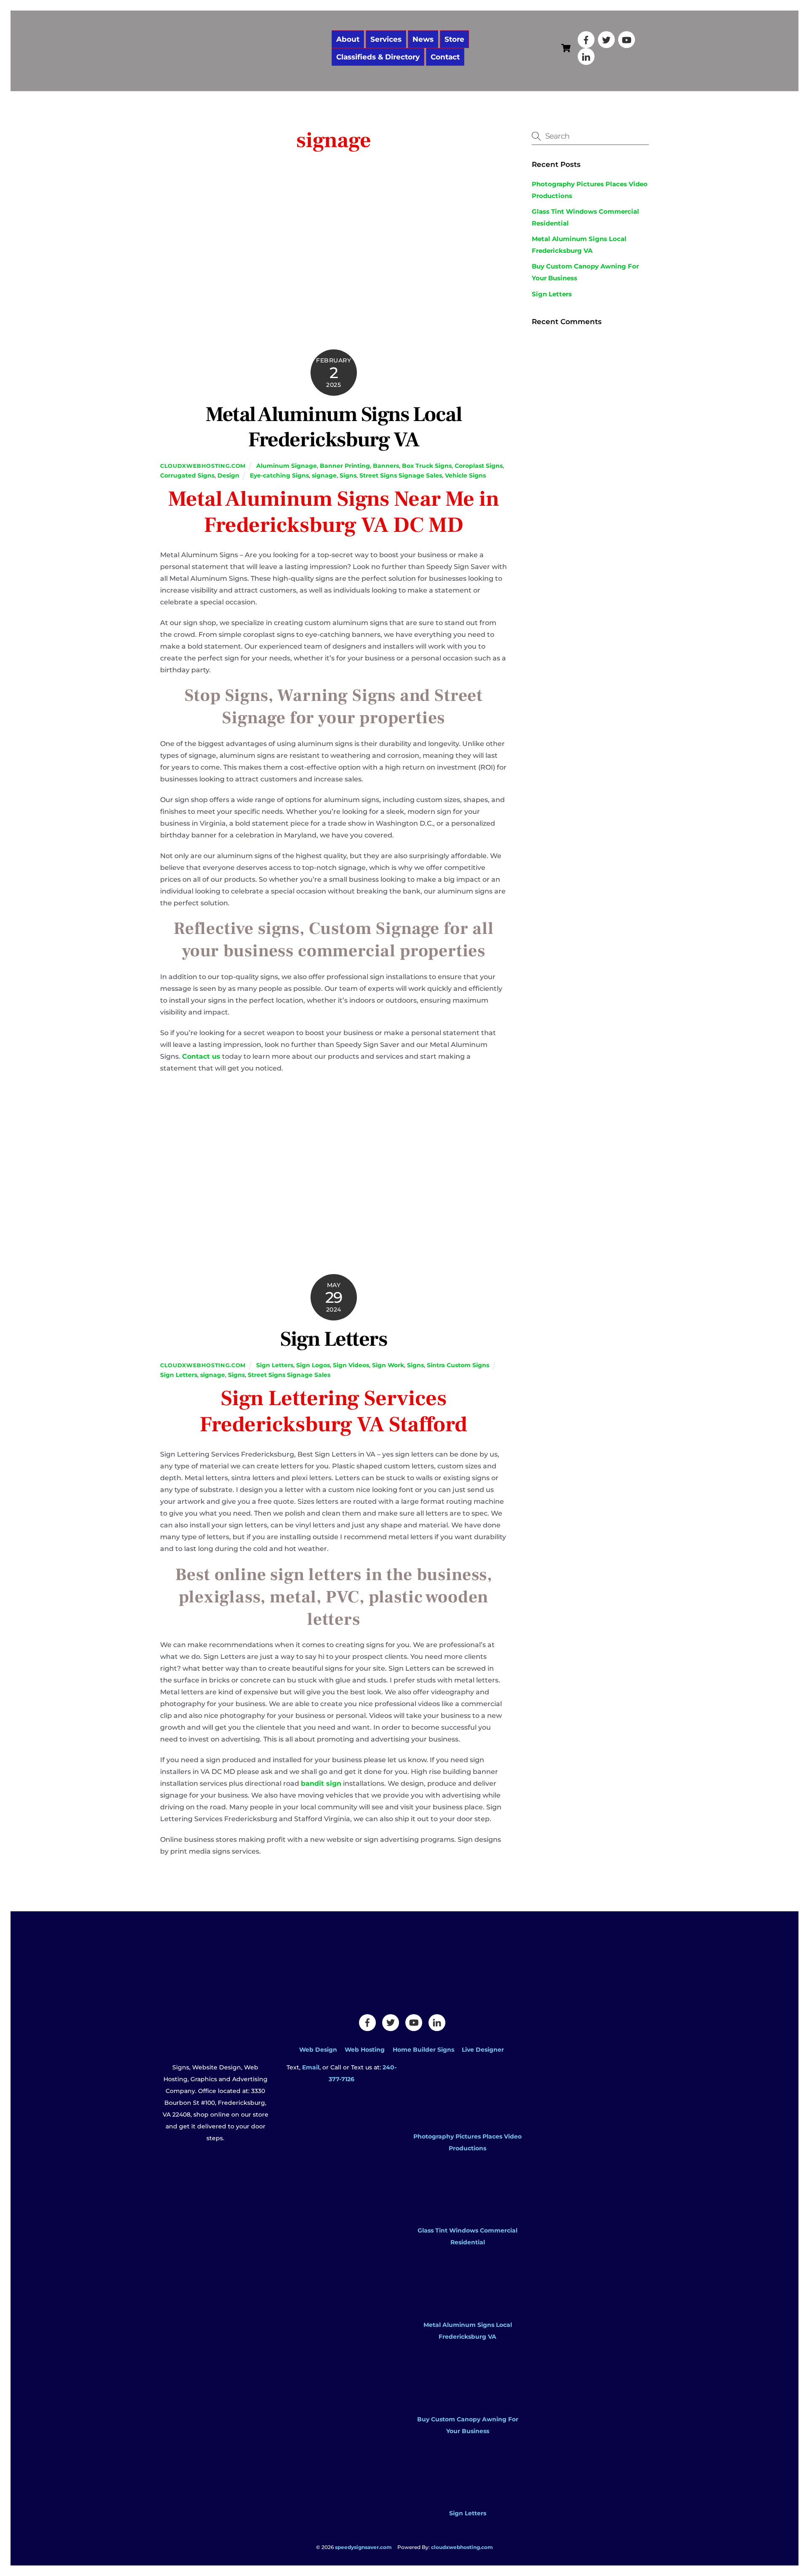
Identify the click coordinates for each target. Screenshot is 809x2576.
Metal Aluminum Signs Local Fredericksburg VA (334, 427)
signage (324, 475)
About (348, 39)
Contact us (201, 1056)
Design (228, 475)
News (423, 39)
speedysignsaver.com (363, 2547)
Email (311, 2067)
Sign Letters (334, 1339)
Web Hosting (365, 2050)
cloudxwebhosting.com (203, 466)
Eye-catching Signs (279, 475)
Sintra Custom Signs (458, 1365)
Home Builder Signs (423, 2050)
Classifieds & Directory (378, 57)
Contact (445, 57)
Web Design (318, 2050)
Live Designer (483, 2050)
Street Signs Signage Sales (401, 475)
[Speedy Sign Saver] (242, 71)
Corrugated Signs (187, 475)
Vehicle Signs (465, 475)
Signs (348, 475)
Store (454, 39)
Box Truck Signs (427, 466)
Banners (386, 466)
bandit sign (321, 1783)
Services (386, 39)
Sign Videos (351, 1365)
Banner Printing (345, 466)
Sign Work (388, 1365)
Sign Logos (313, 1365)
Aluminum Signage (287, 466)
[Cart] (566, 48)
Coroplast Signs (479, 466)
